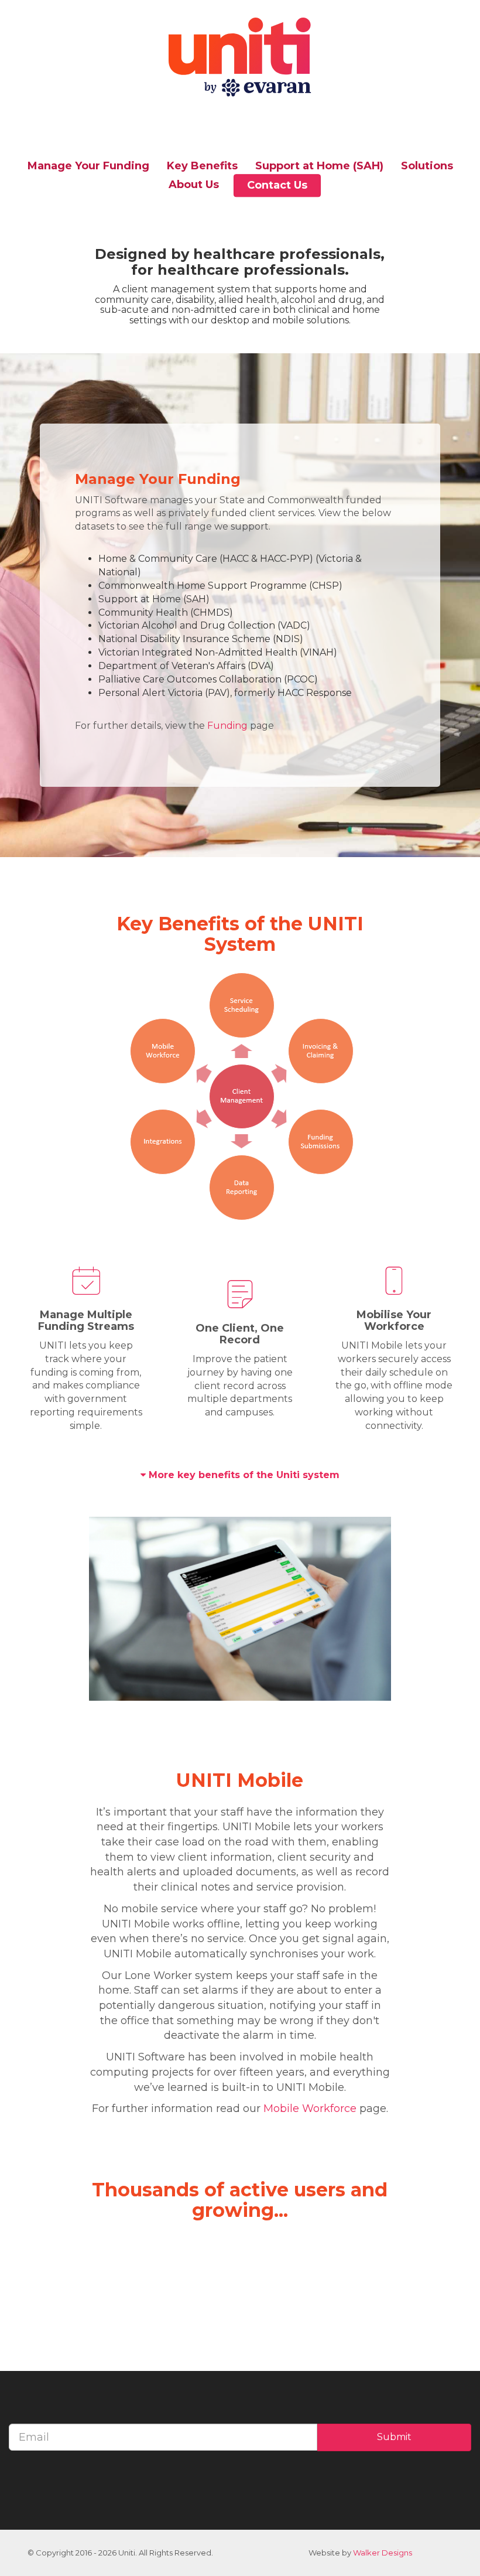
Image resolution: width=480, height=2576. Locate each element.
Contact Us (277, 185)
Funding (229, 726)
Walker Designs (383, 2553)
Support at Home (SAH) (319, 166)
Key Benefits (202, 166)
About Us (194, 185)
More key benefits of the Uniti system (244, 1475)
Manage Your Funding (88, 166)
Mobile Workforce (310, 2108)
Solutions (427, 166)
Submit (394, 2437)
